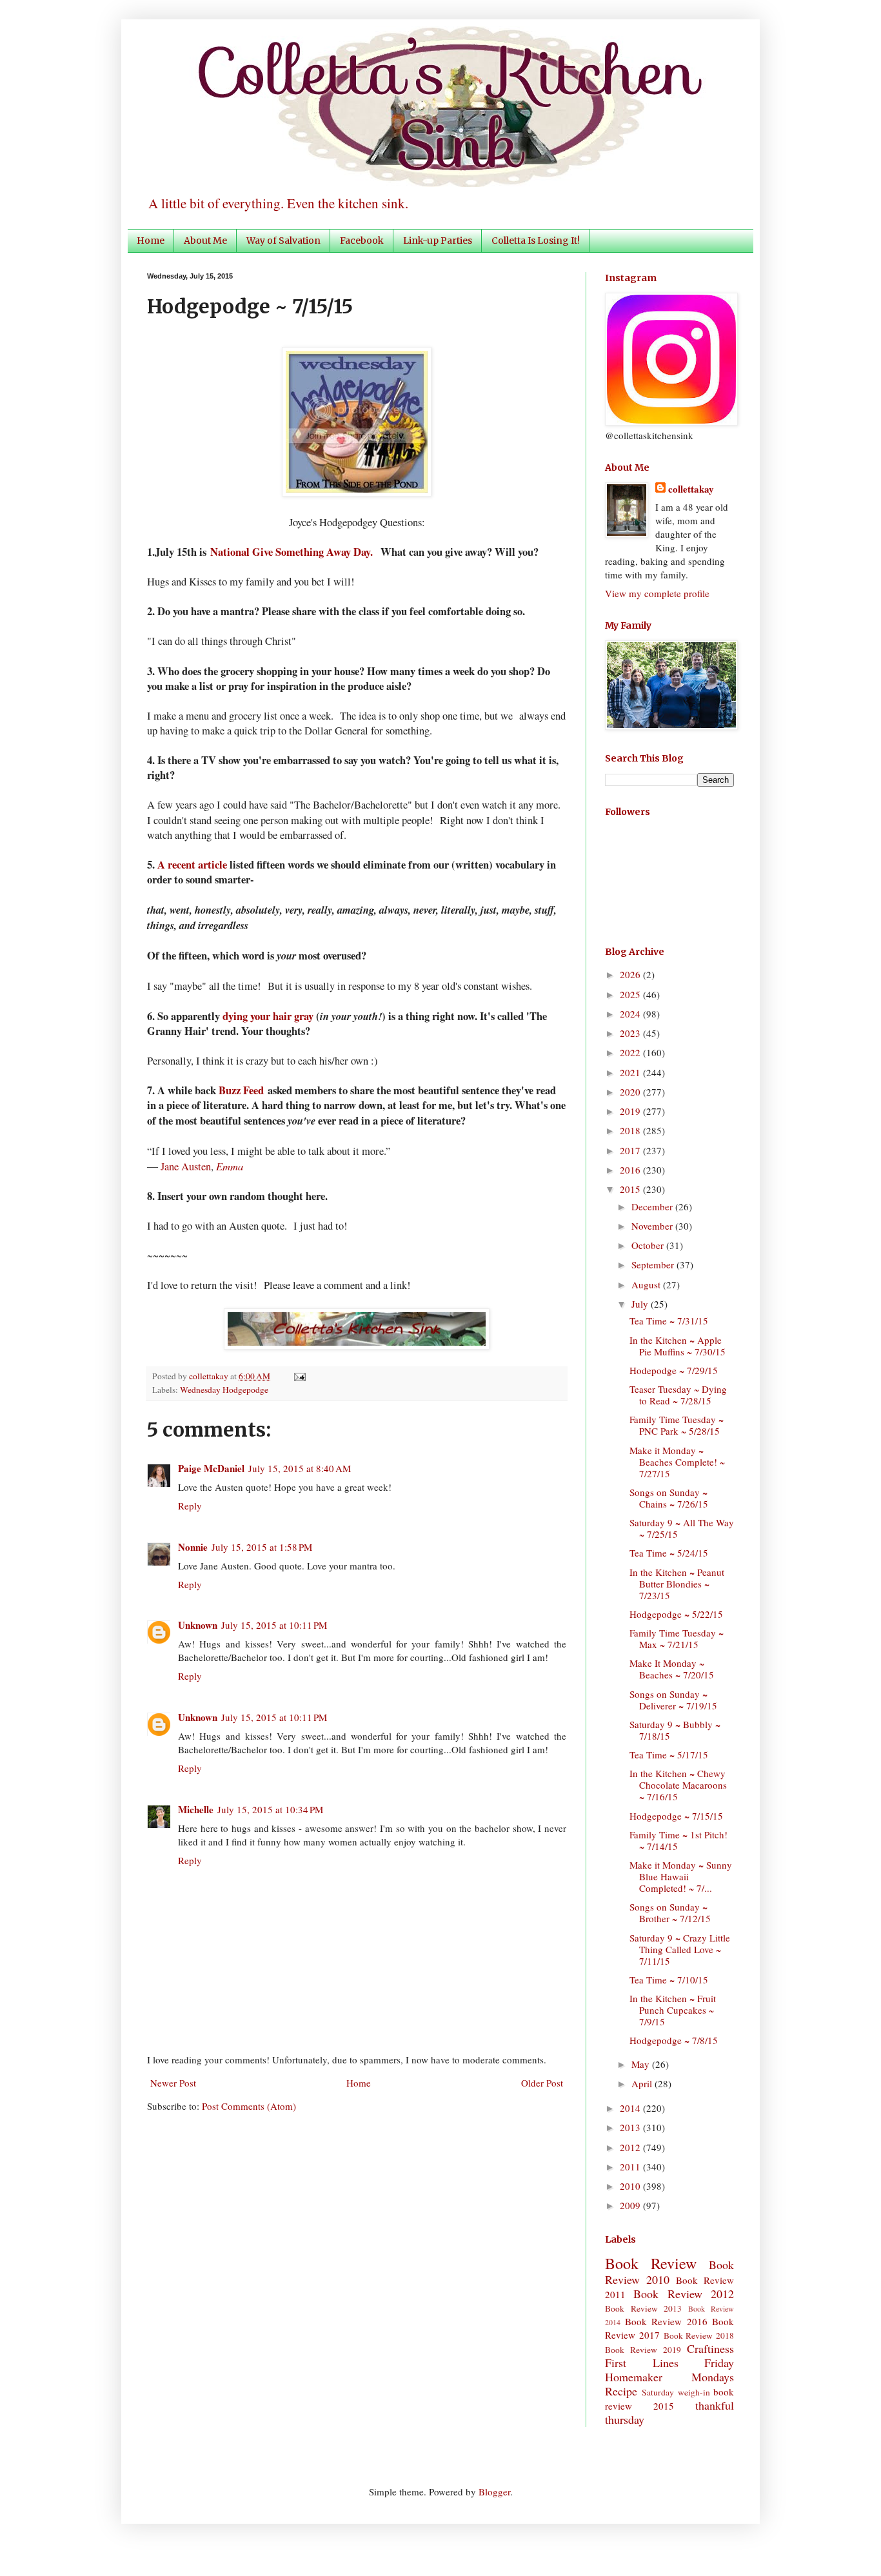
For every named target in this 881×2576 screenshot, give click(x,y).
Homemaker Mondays (669, 2377)
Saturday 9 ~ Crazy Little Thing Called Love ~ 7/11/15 (680, 1949)
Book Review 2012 (684, 2294)
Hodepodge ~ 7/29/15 (674, 1370)
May (642, 2064)
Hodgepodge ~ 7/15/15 (676, 1816)
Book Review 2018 (699, 2335)
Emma (230, 1166)
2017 (631, 1150)
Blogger (494, 2492)
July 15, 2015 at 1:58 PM (262, 1547)
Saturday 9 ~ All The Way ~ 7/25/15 (682, 1528)
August (647, 1284)
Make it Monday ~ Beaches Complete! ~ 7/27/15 (677, 1462)
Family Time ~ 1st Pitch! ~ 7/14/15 (678, 1840)
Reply (190, 1506)
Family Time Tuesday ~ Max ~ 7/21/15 (677, 1638)
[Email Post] (298, 1376)
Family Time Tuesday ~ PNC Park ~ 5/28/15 (677, 1425)
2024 (631, 1014)
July (641, 1304)
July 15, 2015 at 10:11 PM (274, 1625)
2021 (631, 1072)
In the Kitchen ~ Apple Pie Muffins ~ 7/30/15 (678, 1346)
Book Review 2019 (643, 2350)
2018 (631, 1130)
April (643, 2083)
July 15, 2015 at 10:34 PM (270, 1809)
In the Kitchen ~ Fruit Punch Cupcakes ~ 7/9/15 (673, 2010)
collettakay (210, 1376)
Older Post (542, 2083)
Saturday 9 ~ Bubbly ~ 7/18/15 (675, 1730)
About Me (205, 241)
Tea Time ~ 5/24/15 (669, 1553)
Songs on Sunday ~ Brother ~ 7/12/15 (670, 1912)
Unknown (198, 1625)
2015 (631, 1189)
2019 (631, 1111)
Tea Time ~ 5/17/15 (669, 1755)
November (653, 1226)
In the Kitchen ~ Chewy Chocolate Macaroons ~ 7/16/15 (678, 1785)
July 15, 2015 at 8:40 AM (300, 1468)
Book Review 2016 (666, 2321)
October (649, 1245)
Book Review (651, 2263)
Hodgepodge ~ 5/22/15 (676, 1614)
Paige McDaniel (211, 1468)
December (653, 1206)
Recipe (621, 2391)
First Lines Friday (669, 2363)
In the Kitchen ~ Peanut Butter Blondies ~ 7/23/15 (677, 1584)
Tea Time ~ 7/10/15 (669, 1980)
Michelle (196, 1809)
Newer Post (173, 2083)
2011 (631, 2167)
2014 (631, 2108)
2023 (631, 1033)
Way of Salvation (283, 241)
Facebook (362, 241)
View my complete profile (657, 593)
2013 (631, 2127)
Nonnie (193, 1547)
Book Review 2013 (643, 2308)
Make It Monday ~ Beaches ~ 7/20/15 (672, 1669)
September (654, 1264)
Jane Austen (186, 1166)
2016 (631, 1170)
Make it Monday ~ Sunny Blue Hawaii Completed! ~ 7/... (681, 1876)
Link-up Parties (438, 241)
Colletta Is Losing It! (536, 241)
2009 (631, 2205)
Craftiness (710, 2348)
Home (151, 241)
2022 (631, 1052)
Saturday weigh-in (676, 2392)
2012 (631, 2147)
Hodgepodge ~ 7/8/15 (674, 2040)
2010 (631, 2186)
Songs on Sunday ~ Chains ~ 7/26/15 (669, 1498)
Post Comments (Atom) (249, 2106)
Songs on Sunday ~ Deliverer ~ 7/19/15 (673, 1700)
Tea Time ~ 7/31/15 (669, 1321)
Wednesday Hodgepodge (224, 1390)
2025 (631, 994)
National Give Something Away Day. (293, 552)
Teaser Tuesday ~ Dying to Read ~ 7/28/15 (678, 1395)
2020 (631, 1092)
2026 (631, 974)
